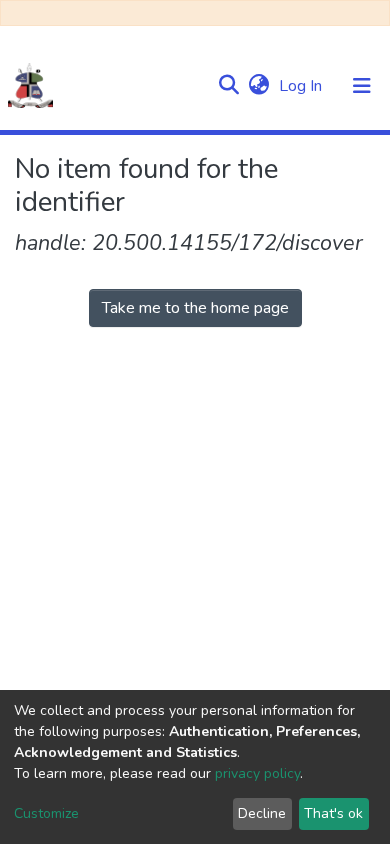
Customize (46, 813)
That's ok (333, 813)
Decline (262, 813)
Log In (302, 86)
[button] (258, 86)
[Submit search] (228, 86)
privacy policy (257, 773)
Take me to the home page (195, 308)
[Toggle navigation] (362, 86)
